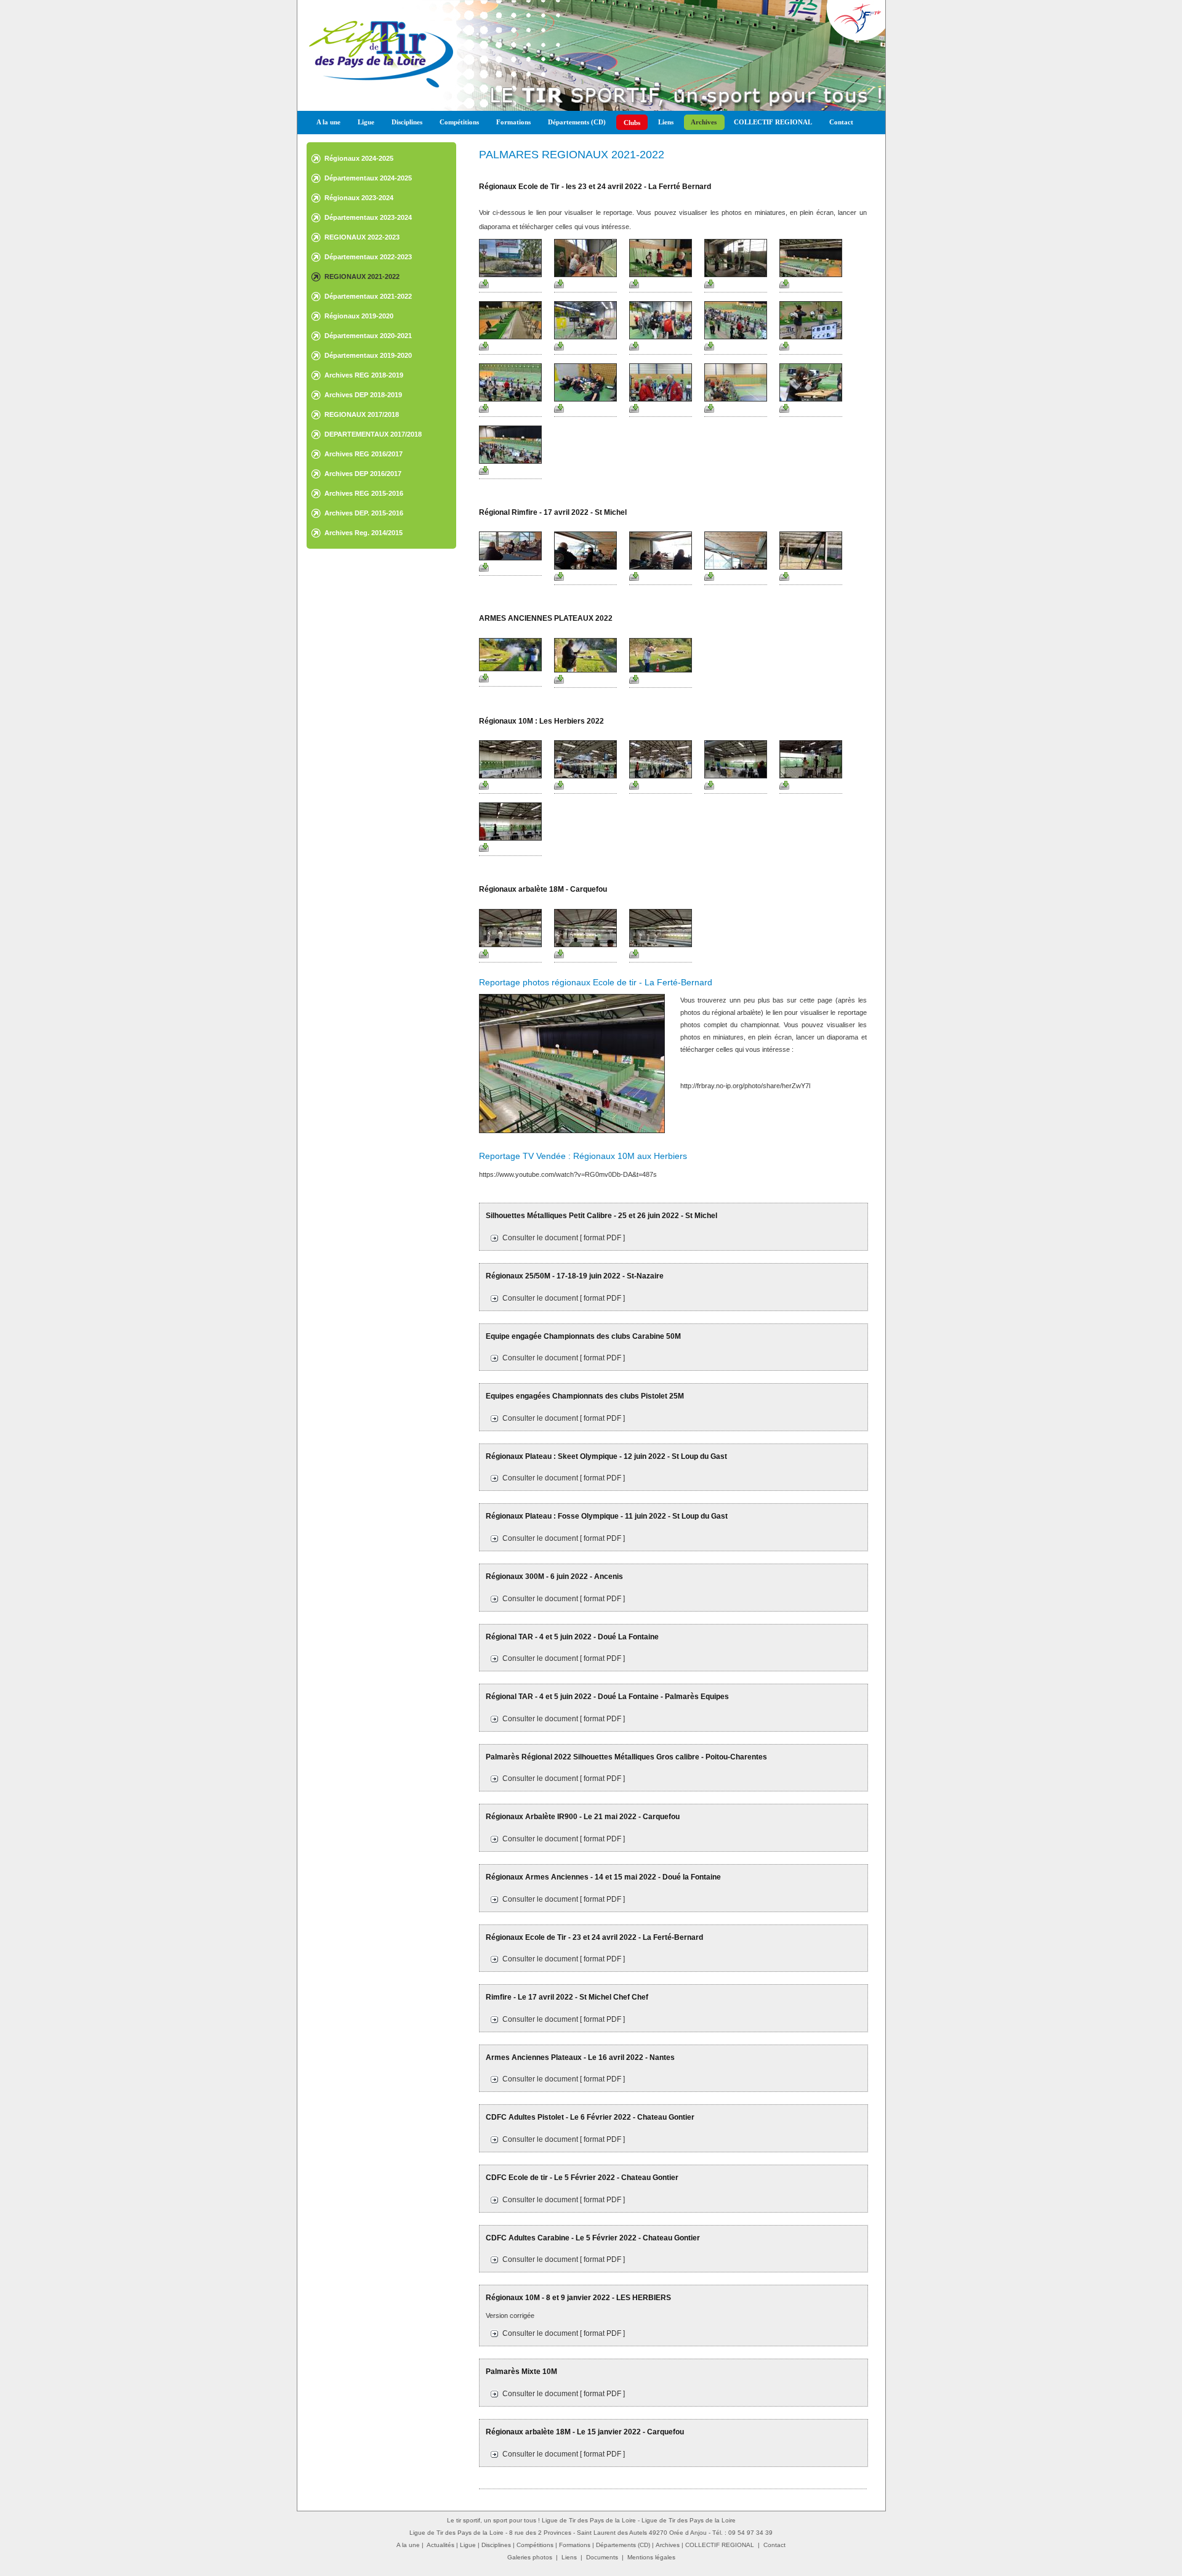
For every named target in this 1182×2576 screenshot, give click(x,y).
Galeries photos (530, 2557)
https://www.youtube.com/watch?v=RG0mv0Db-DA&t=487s (568, 1174)
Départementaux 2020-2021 (368, 336)
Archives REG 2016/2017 (364, 454)
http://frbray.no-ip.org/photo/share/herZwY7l (745, 1086)
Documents (602, 2557)
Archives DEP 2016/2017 (363, 474)
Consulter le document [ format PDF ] (564, 1238)
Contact (841, 122)
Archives (704, 122)
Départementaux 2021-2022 (368, 296)
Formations (513, 122)
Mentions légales (651, 2557)
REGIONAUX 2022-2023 (362, 237)
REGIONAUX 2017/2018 (362, 414)
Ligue (366, 122)
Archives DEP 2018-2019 (363, 395)
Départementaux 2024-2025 (368, 178)
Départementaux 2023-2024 (368, 217)
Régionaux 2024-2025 (359, 158)
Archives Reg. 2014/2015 (364, 533)
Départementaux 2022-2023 (368, 257)
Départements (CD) (577, 122)
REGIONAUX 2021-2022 (362, 277)
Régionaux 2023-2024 (359, 198)
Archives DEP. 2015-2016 (364, 513)
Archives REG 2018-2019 (364, 375)
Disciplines (407, 122)
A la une (328, 122)
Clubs (632, 123)
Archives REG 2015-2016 (364, 493)
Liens (666, 122)
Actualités (440, 2545)
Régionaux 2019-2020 (359, 316)
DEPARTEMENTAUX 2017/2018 (373, 434)
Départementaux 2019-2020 (368, 355)
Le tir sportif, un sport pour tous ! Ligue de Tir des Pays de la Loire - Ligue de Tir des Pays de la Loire (591, 2520)
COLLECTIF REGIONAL (773, 122)
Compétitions (459, 122)
